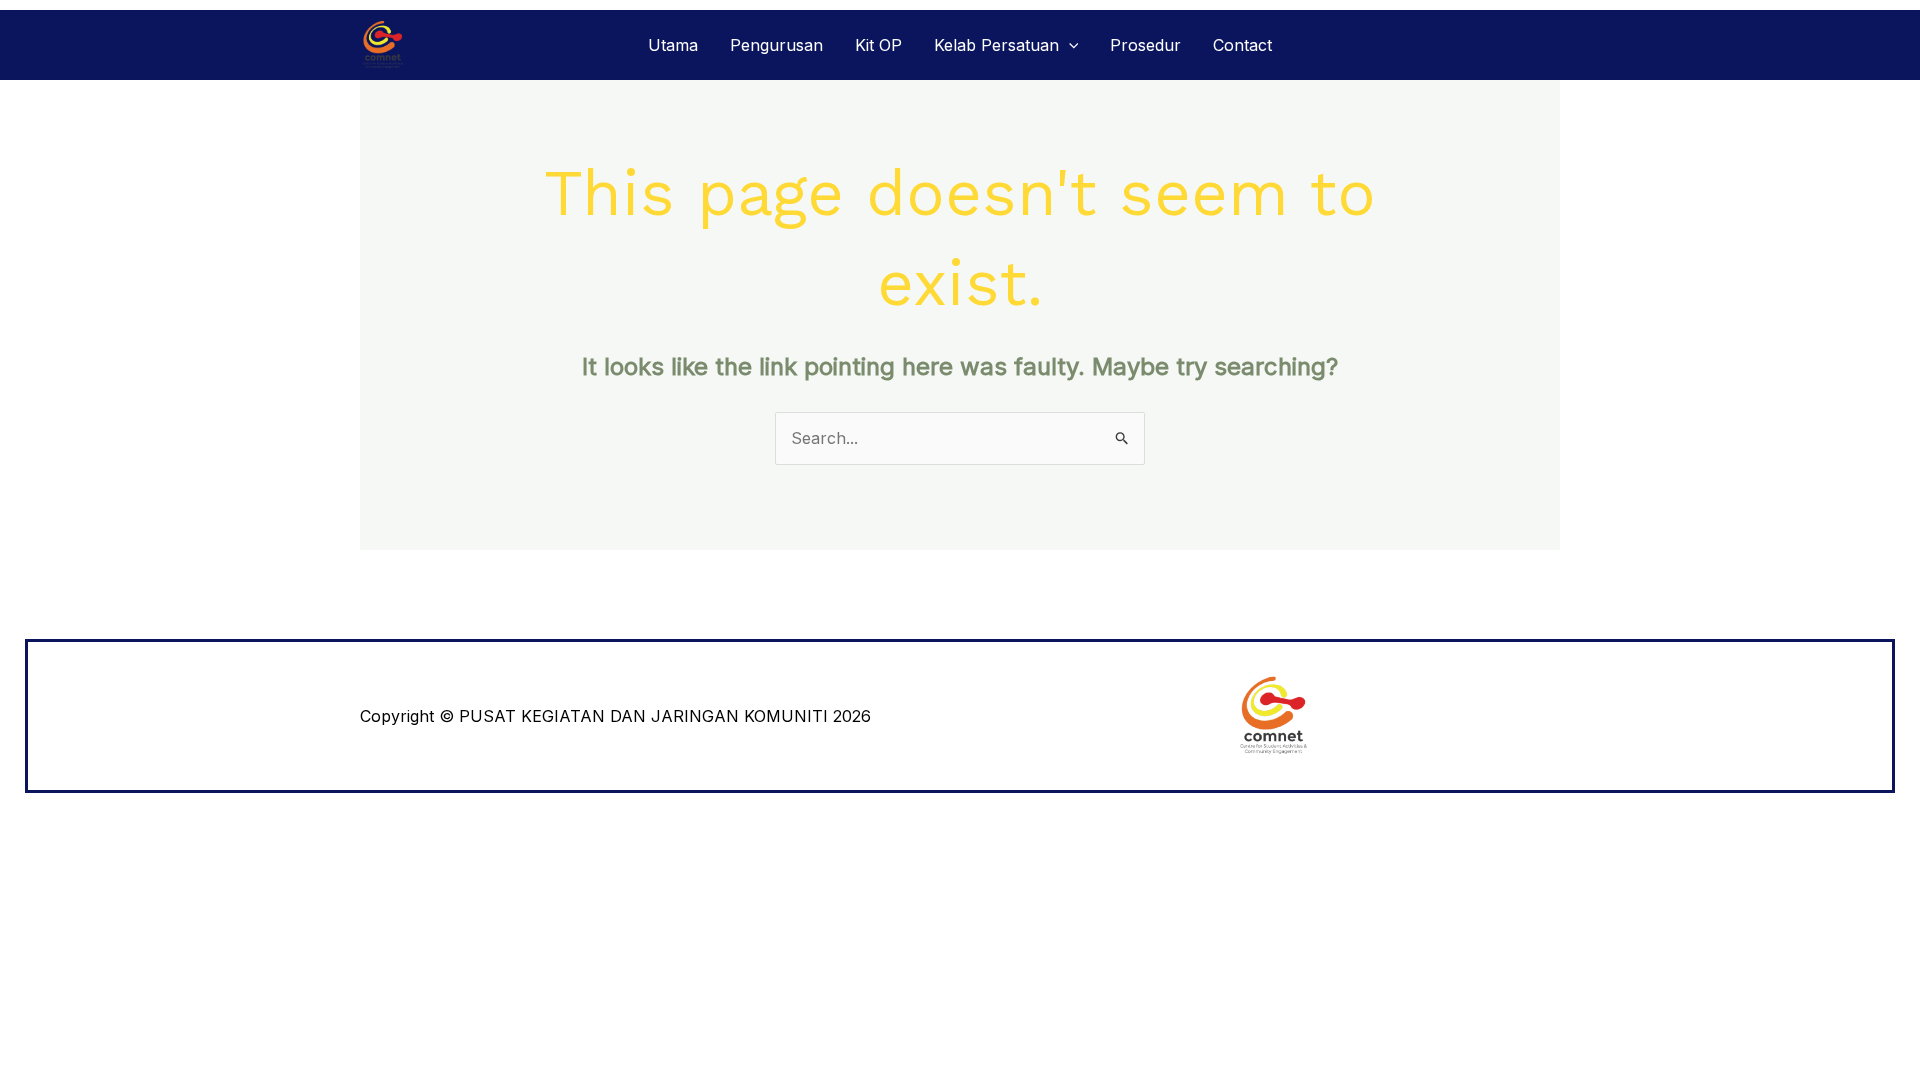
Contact (1242, 45)
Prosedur (1145, 45)
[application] (1069, 45)
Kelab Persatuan (996, 45)
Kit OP (878, 45)
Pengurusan (776, 45)
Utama (673, 45)
